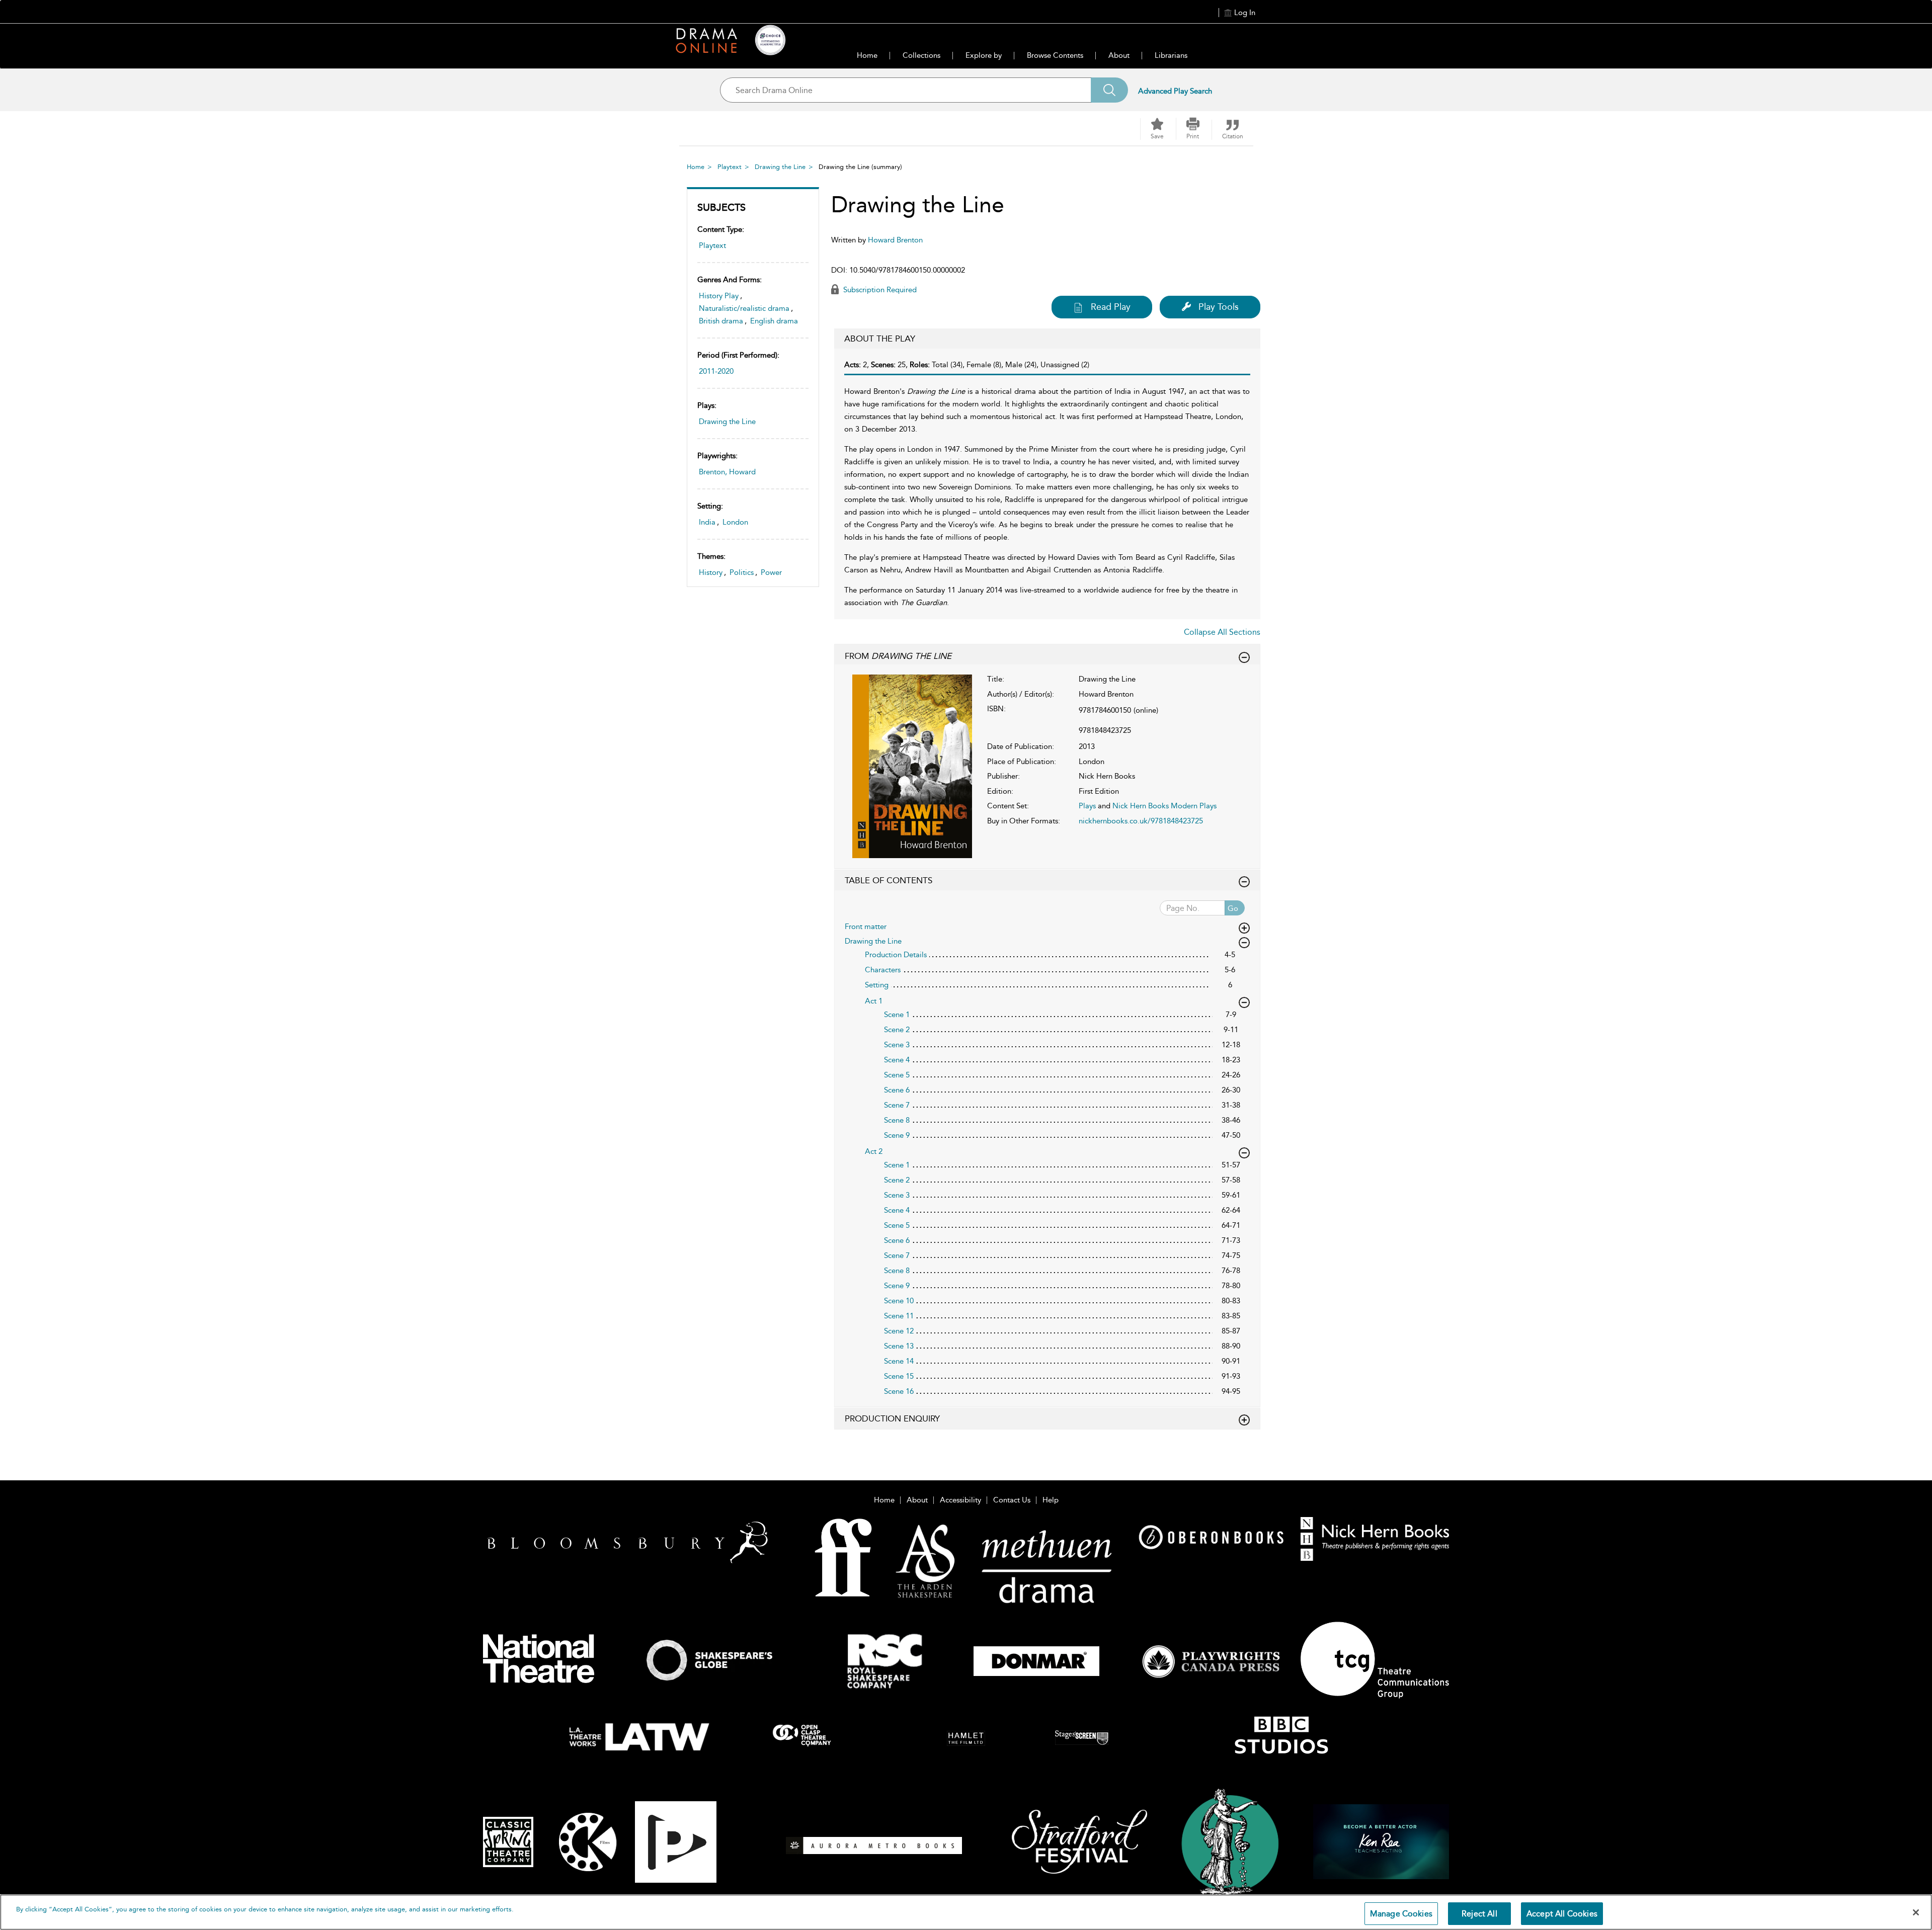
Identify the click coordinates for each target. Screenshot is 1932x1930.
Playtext (730, 167)
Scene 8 (897, 1120)
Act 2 (874, 1151)
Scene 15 (899, 1376)
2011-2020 (716, 371)
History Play (719, 296)
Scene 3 (897, 1045)
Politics (742, 572)
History (711, 572)
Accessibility (960, 1500)
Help (1051, 1500)
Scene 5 (897, 1075)
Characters (883, 970)
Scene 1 (897, 1015)
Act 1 (874, 1001)
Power (771, 572)
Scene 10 (899, 1301)
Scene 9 (897, 1135)
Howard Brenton (895, 240)
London (735, 522)
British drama (721, 321)
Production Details (896, 955)
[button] (1193, 129)
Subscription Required (879, 290)
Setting (877, 985)
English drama (774, 321)
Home (867, 55)
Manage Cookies (1401, 1914)
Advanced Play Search (1175, 91)
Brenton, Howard (727, 472)
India (707, 522)
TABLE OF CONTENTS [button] (889, 880)
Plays (1087, 806)
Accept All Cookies (1562, 1914)
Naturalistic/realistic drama (744, 308)
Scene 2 (897, 1030)
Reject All (1479, 1914)
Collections (921, 55)
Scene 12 (899, 1331)
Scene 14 (899, 1361)
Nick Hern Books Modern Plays (1164, 806)
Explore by (984, 55)
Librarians (1171, 55)
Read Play (1111, 307)
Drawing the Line (780, 167)
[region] (966, 1912)
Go (1233, 908)
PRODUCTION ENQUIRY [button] (892, 1418)
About (1119, 55)
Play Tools (1219, 307)
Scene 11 (899, 1316)
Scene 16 (899, 1391)
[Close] (1916, 1912)
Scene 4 (897, 1060)
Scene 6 (897, 1090)
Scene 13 (899, 1346)
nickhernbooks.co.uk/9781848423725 (1141, 821)
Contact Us (1012, 1500)
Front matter (866, 927)
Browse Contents (1055, 55)
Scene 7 (897, 1105)
